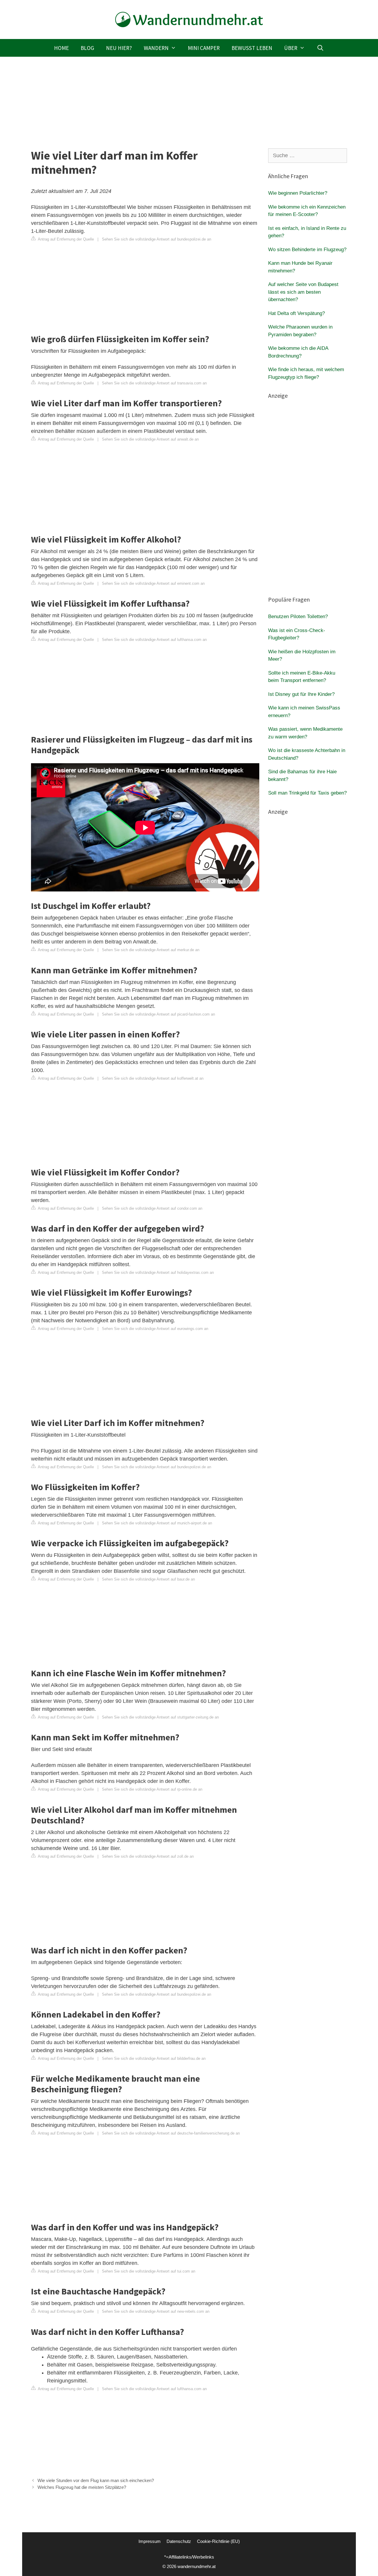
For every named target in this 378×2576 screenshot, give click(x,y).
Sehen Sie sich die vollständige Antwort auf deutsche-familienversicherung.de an (171, 2133)
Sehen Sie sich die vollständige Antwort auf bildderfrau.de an (154, 2058)
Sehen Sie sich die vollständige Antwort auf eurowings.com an (155, 1329)
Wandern (156, 48)
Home (61, 48)
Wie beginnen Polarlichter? (298, 193)
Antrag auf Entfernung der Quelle (65, 239)
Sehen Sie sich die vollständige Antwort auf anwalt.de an (150, 439)
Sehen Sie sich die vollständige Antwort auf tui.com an (149, 2271)
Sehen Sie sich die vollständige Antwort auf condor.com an (152, 1208)
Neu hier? (119, 48)
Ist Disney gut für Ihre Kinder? (301, 694)
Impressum (150, 2541)
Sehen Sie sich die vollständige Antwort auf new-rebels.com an (156, 2311)
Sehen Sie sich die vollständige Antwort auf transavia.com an (154, 383)
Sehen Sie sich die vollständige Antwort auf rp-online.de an (152, 1789)
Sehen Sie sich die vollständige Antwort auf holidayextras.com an (158, 1272)
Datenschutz (179, 2541)
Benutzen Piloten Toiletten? (298, 617)
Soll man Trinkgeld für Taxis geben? (307, 793)
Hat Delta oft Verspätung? (296, 313)
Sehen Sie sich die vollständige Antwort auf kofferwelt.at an (153, 1078)
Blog (87, 48)
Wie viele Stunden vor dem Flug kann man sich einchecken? (96, 2480)
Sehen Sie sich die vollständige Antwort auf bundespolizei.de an (157, 239)
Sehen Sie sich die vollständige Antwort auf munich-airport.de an (157, 1523)
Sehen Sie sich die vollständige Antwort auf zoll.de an (148, 1856)
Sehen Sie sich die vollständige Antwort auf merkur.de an (151, 950)
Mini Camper (204, 48)
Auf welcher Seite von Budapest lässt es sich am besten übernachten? (303, 292)
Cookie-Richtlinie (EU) (218, 2541)
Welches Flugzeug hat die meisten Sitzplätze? (82, 2487)
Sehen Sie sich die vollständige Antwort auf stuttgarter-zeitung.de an (160, 1717)
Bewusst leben (252, 48)
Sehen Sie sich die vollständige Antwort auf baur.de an (148, 1579)
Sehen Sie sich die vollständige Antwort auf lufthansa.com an (154, 640)
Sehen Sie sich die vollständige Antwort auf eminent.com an (153, 583)
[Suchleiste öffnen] (320, 48)
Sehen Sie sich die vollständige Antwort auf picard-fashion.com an (158, 1014)
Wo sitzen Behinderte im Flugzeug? (307, 250)
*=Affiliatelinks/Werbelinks (189, 2557)
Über (291, 48)
